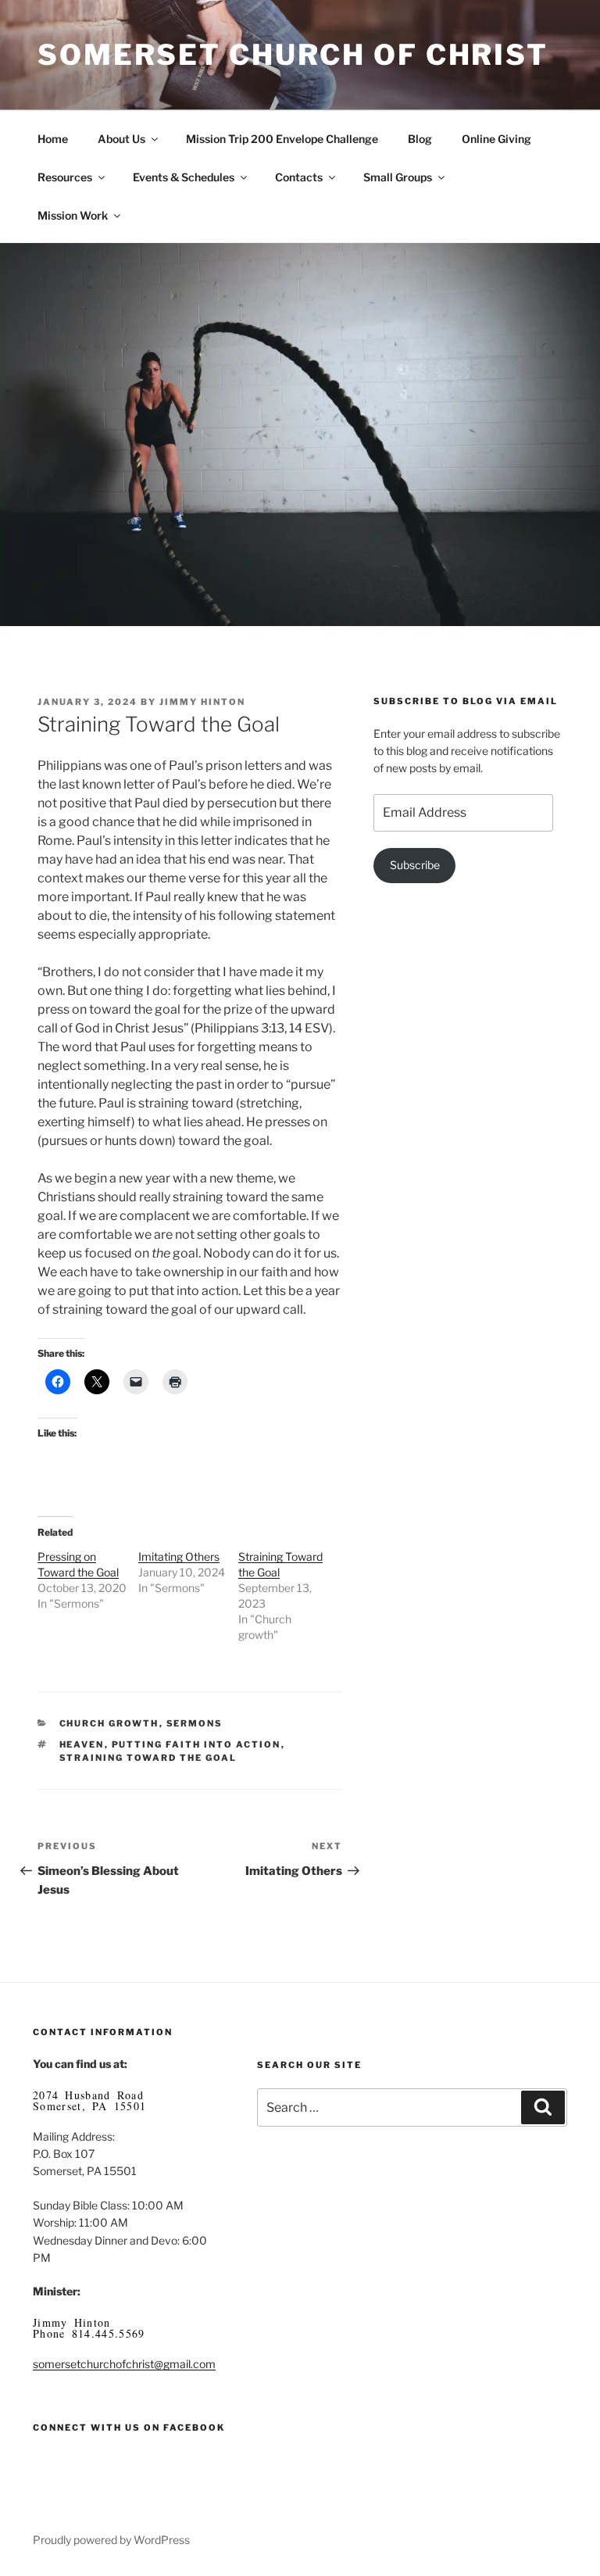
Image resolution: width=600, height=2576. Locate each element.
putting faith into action (196, 1744)
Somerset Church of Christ (293, 55)
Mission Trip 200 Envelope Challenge (282, 139)
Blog (420, 139)
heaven (82, 1744)
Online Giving (496, 139)
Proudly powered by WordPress (111, 2540)
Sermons (195, 1723)
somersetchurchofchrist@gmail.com (124, 2364)
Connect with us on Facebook (129, 2428)
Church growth (109, 1723)
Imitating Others (179, 1556)
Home (53, 139)
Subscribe (415, 865)
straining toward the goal (148, 1758)
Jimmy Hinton (202, 702)
